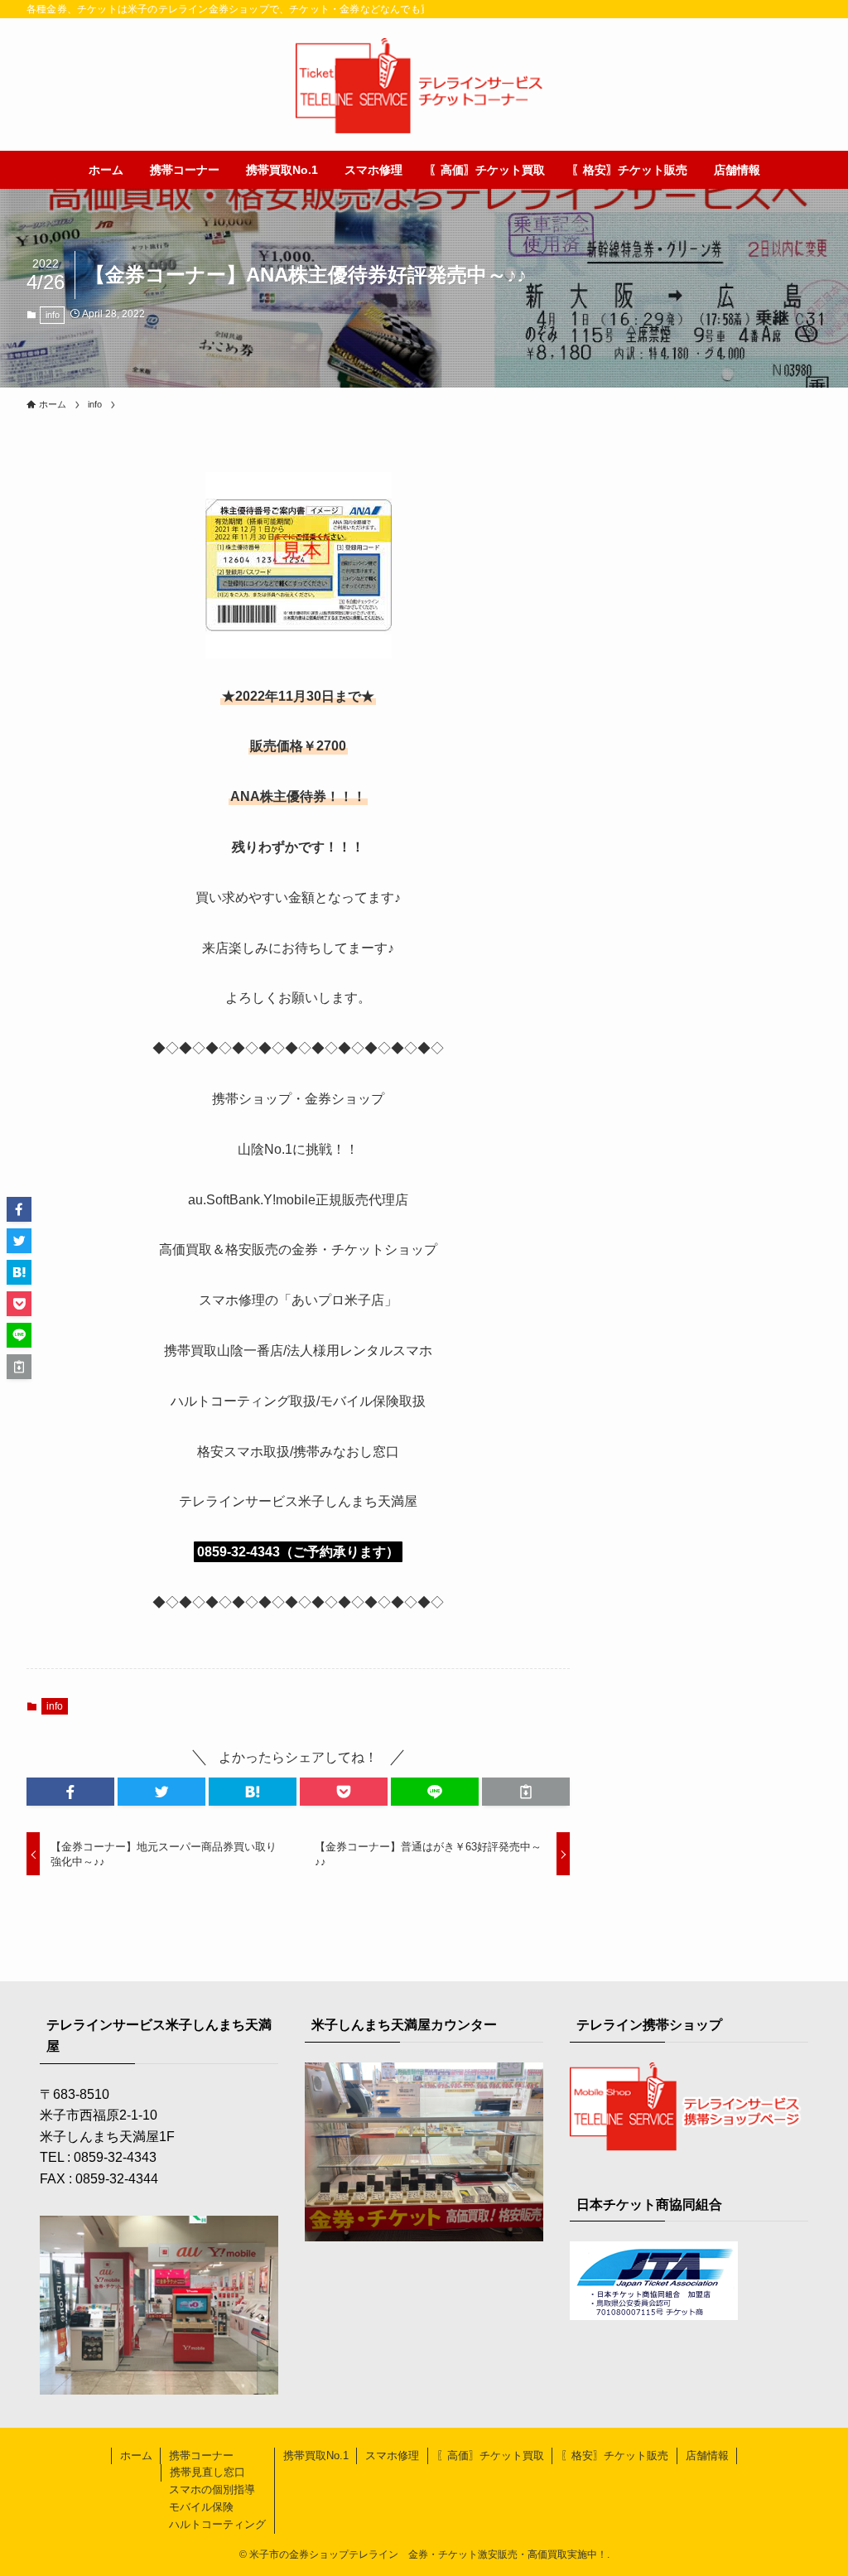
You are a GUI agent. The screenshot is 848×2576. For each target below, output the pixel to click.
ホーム (136, 2455)
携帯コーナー (201, 2455)
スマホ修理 (392, 2455)
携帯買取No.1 (316, 2455)
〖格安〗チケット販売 (614, 2455)
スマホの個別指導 (212, 2489)
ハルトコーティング (217, 2524)
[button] (70, 1792)
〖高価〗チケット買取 (490, 2455)
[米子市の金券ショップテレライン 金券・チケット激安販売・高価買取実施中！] (424, 88)
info (53, 315)
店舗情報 (707, 2455)
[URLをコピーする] (526, 1792)
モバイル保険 (201, 2507)
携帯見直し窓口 (207, 2472)
